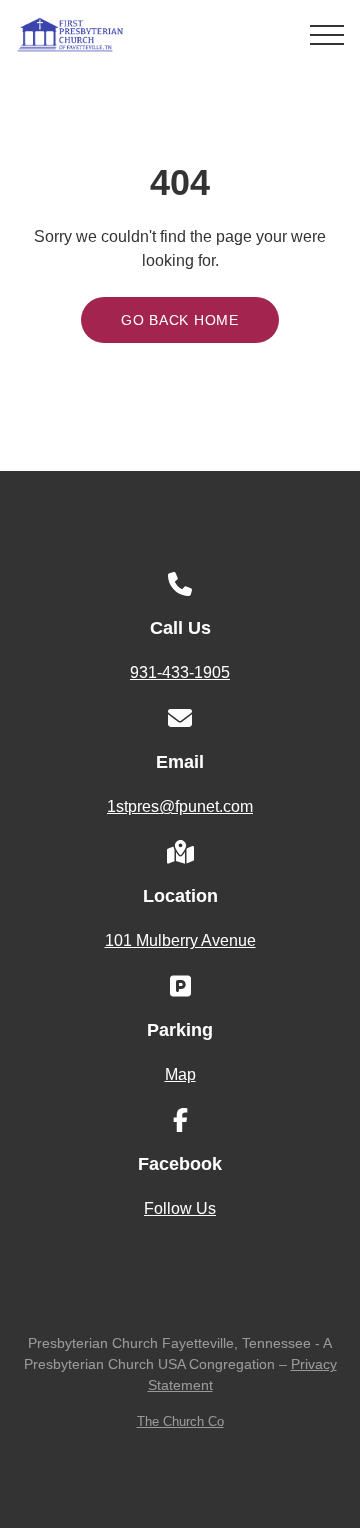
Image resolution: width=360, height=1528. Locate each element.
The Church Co (180, 1421)
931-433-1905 (180, 672)
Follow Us (180, 1208)
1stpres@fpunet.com (180, 806)
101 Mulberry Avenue (180, 940)
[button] (327, 35)
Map (180, 1074)
